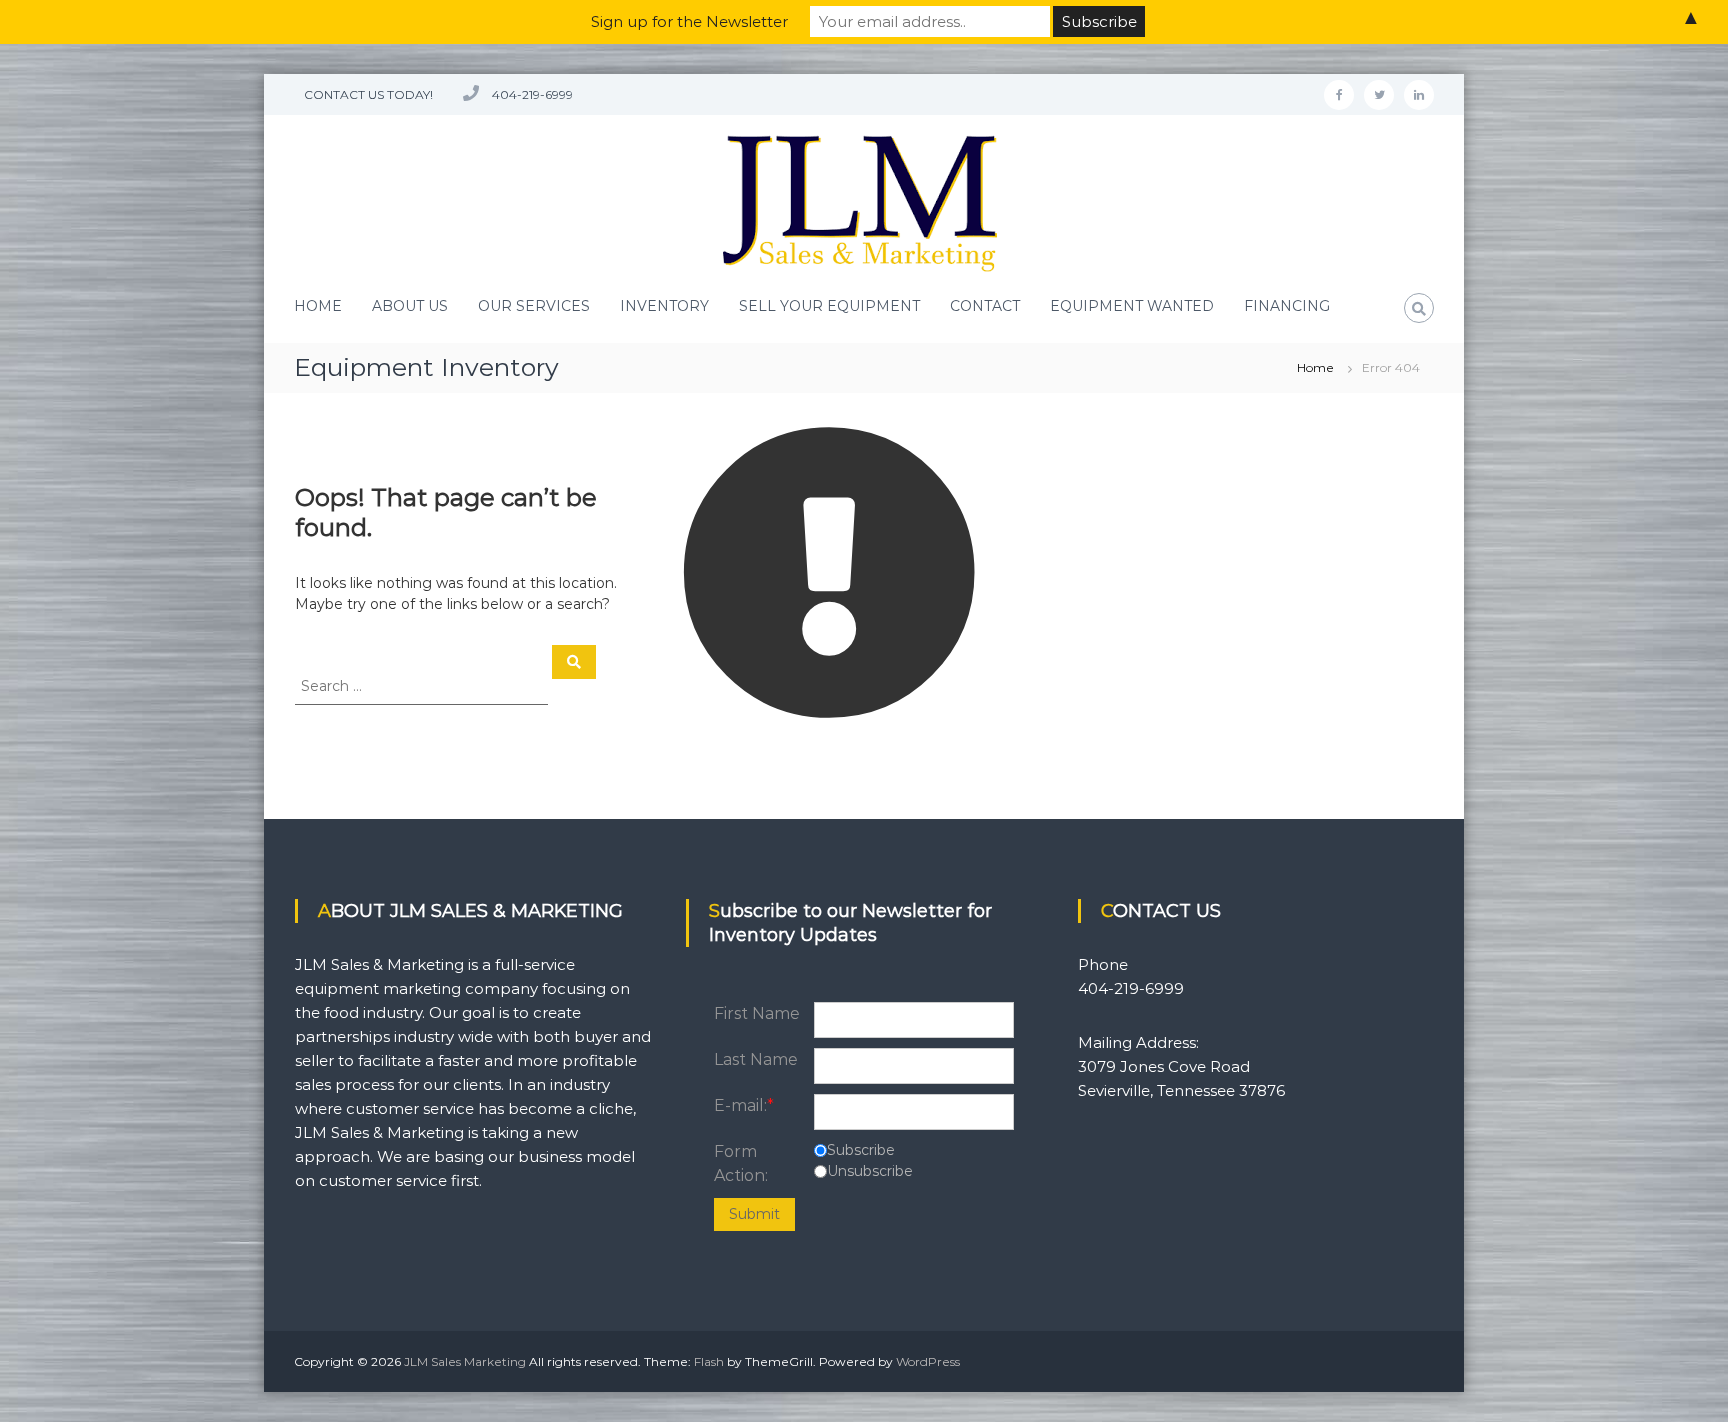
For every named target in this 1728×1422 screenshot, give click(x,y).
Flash (709, 1361)
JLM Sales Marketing (465, 1361)
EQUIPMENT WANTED (1132, 306)
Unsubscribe (870, 1171)
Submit (754, 1214)
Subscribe (861, 1150)
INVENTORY (664, 306)
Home (1315, 367)
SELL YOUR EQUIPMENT (829, 306)
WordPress (928, 1361)
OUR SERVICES (534, 306)
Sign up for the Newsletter (689, 21)
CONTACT (985, 306)
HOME (318, 306)
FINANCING (1287, 306)
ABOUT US (410, 306)
